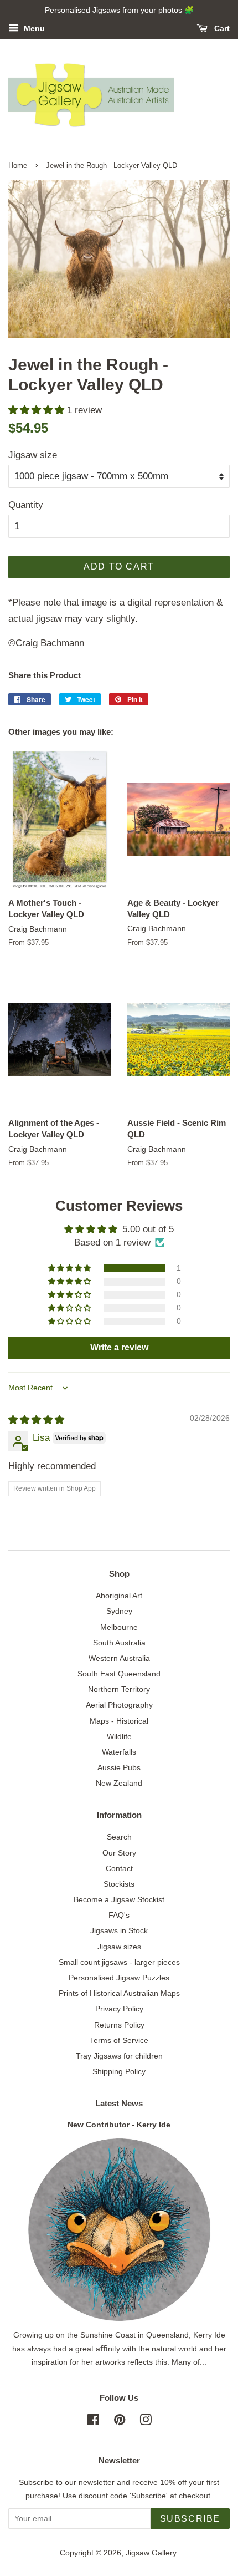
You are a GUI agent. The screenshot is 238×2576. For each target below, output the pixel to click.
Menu (33, 28)
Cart (221, 28)
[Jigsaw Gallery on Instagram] (146, 2422)
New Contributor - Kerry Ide (119, 2125)
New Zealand (119, 1783)
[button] (38, 410)
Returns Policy (119, 2025)
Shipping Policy (119, 2071)
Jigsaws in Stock (119, 1930)
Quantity (26, 505)
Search (119, 1837)
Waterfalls (119, 1752)
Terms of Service (119, 2040)
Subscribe (190, 2519)
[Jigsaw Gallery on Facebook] (93, 2422)
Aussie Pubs (119, 1767)
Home (18, 166)
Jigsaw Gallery (151, 2553)
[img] (36, 1420)
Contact (119, 1868)
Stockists (119, 1884)
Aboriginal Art (119, 1596)
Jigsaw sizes (119, 1947)
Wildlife (119, 1736)
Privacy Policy (119, 2009)
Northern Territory (119, 1689)
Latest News (119, 2103)
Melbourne (119, 1627)
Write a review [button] (119, 1347)
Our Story (119, 1853)
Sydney (119, 1611)
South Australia (119, 1643)
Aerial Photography (119, 1705)
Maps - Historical (119, 1721)
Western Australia (119, 1658)
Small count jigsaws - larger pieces (119, 1962)
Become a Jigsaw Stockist (119, 1899)
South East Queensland (119, 1674)
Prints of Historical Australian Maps (119, 1993)
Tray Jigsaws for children (119, 2056)
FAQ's (119, 1915)
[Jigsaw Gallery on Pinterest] (120, 2422)
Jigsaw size (33, 455)
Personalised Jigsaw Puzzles (119, 1978)
